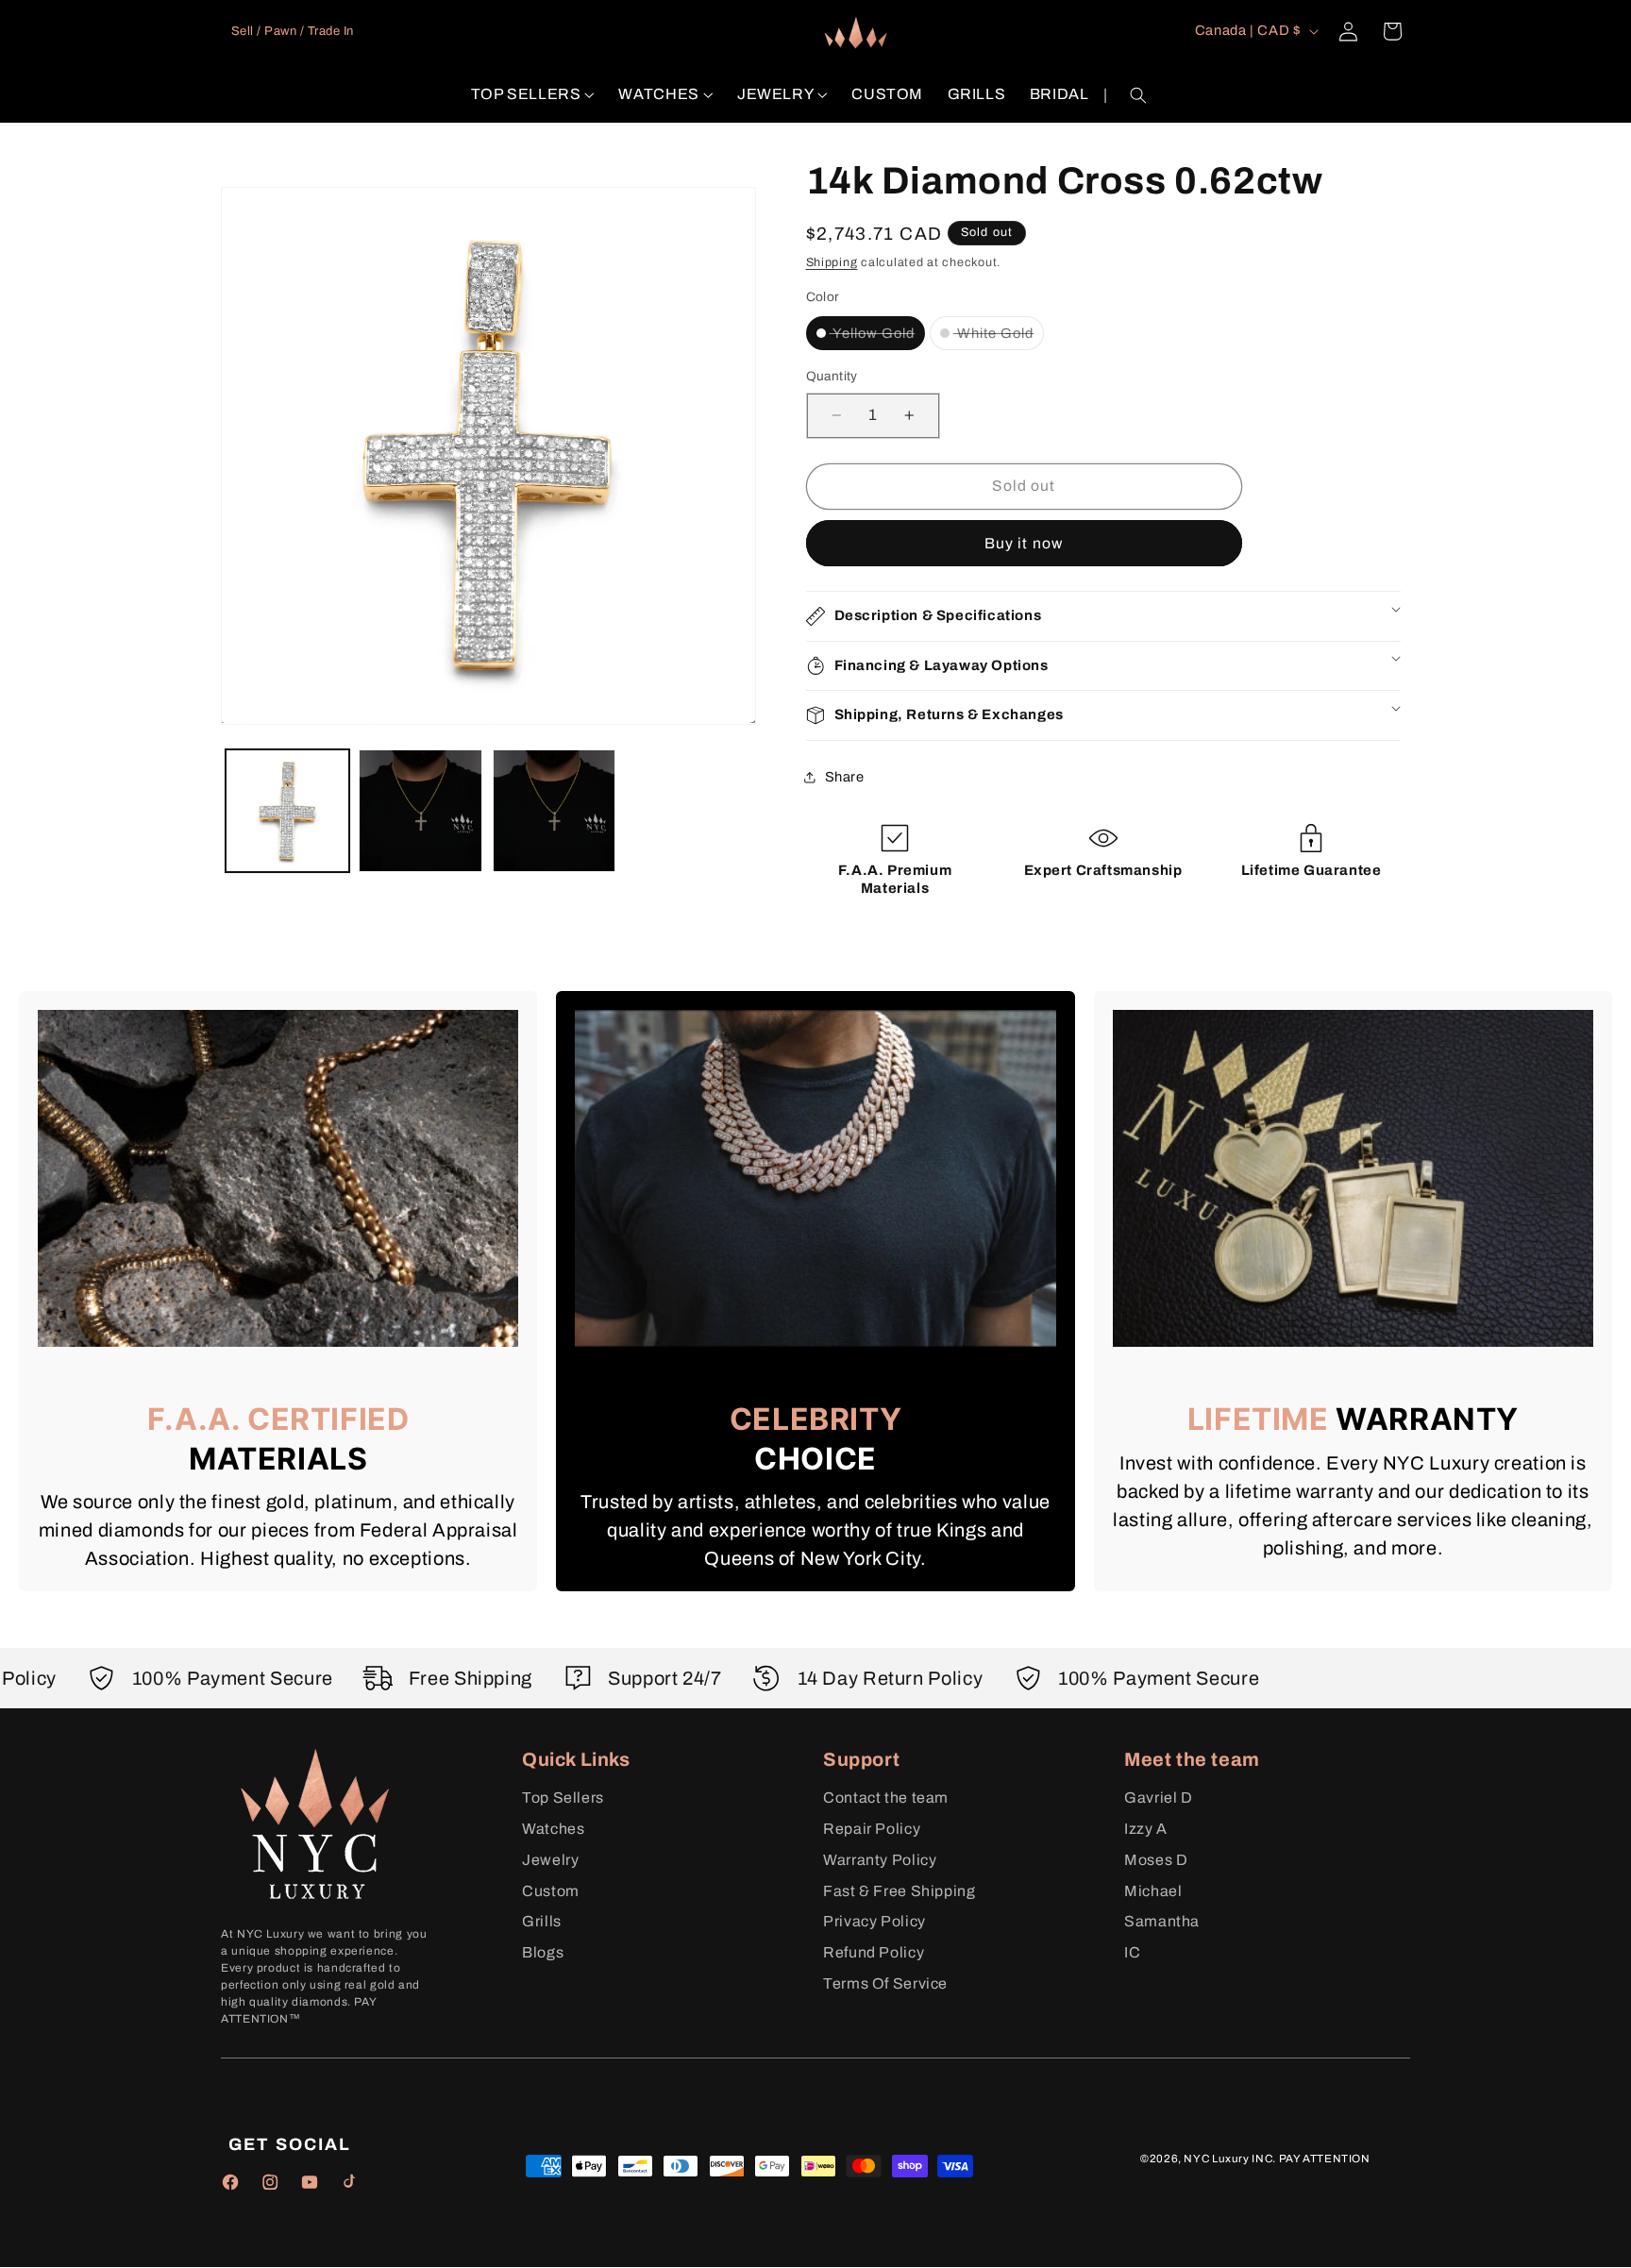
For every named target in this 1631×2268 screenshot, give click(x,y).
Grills (542, 1921)
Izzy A (1146, 1829)
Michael (1153, 1891)
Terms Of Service (885, 1983)
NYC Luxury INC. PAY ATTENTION (1277, 2159)
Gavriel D (1159, 1798)
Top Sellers (563, 1798)
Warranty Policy (880, 1860)
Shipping (832, 262)
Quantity (832, 376)
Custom (551, 1891)
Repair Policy (872, 1829)
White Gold (999, 332)
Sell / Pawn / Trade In (293, 31)
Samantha (1162, 1921)
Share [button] (845, 776)
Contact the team (886, 1798)
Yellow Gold (878, 332)
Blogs (543, 1952)
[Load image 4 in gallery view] (555, 811)
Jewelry (550, 1860)
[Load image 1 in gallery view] (287, 811)
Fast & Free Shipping (900, 1891)
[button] (533, 95)
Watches (553, 1829)
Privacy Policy (874, 1921)
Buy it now (1024, 542)
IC (1132, 1952)
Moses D (1156, 1860)
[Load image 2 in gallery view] (420, 811)
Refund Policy (874, 1952)
